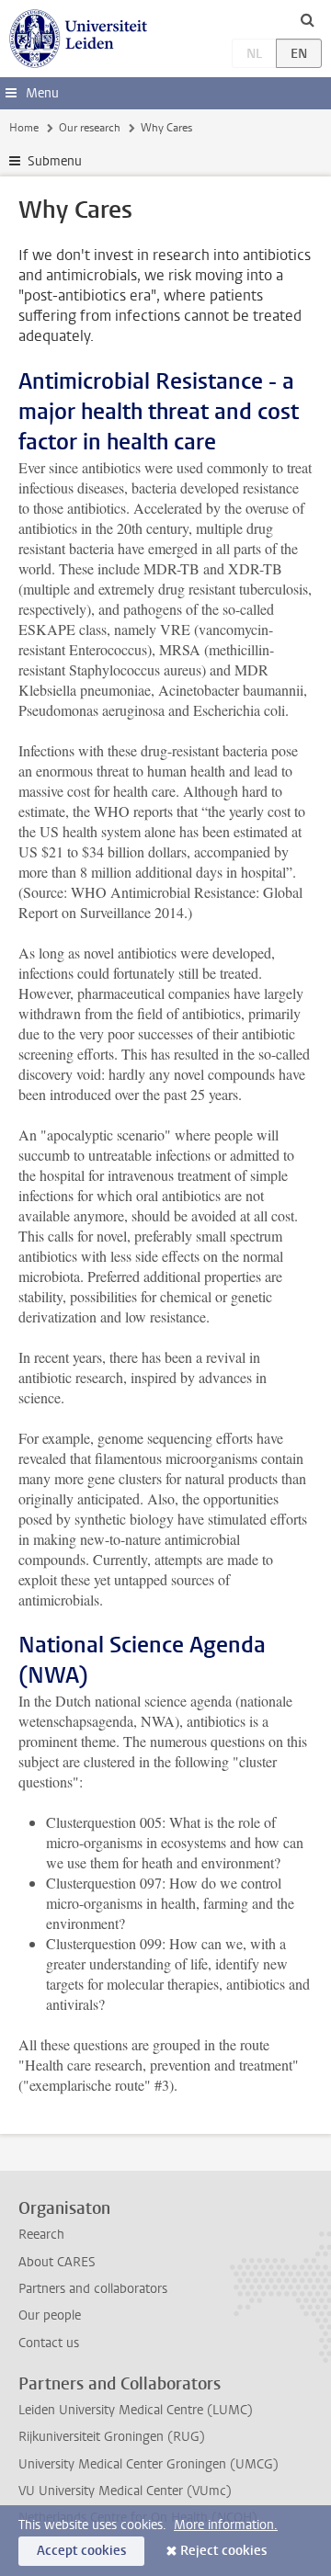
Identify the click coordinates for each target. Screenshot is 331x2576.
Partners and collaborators (93, 2289)
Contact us (49, 2343)
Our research (90, 128)
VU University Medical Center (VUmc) (125, 2491)
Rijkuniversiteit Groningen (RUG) (112, 2437)
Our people (50, 2315)
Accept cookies (81, 2551)
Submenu (55, 161)
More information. (226, 2525)
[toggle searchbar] (307, 19)
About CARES (57, 2262)
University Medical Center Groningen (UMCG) (148, 2464)
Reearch (41, 2235)
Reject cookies (223, 2551)
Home (24, 128)
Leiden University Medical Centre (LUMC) (136, 2410)
